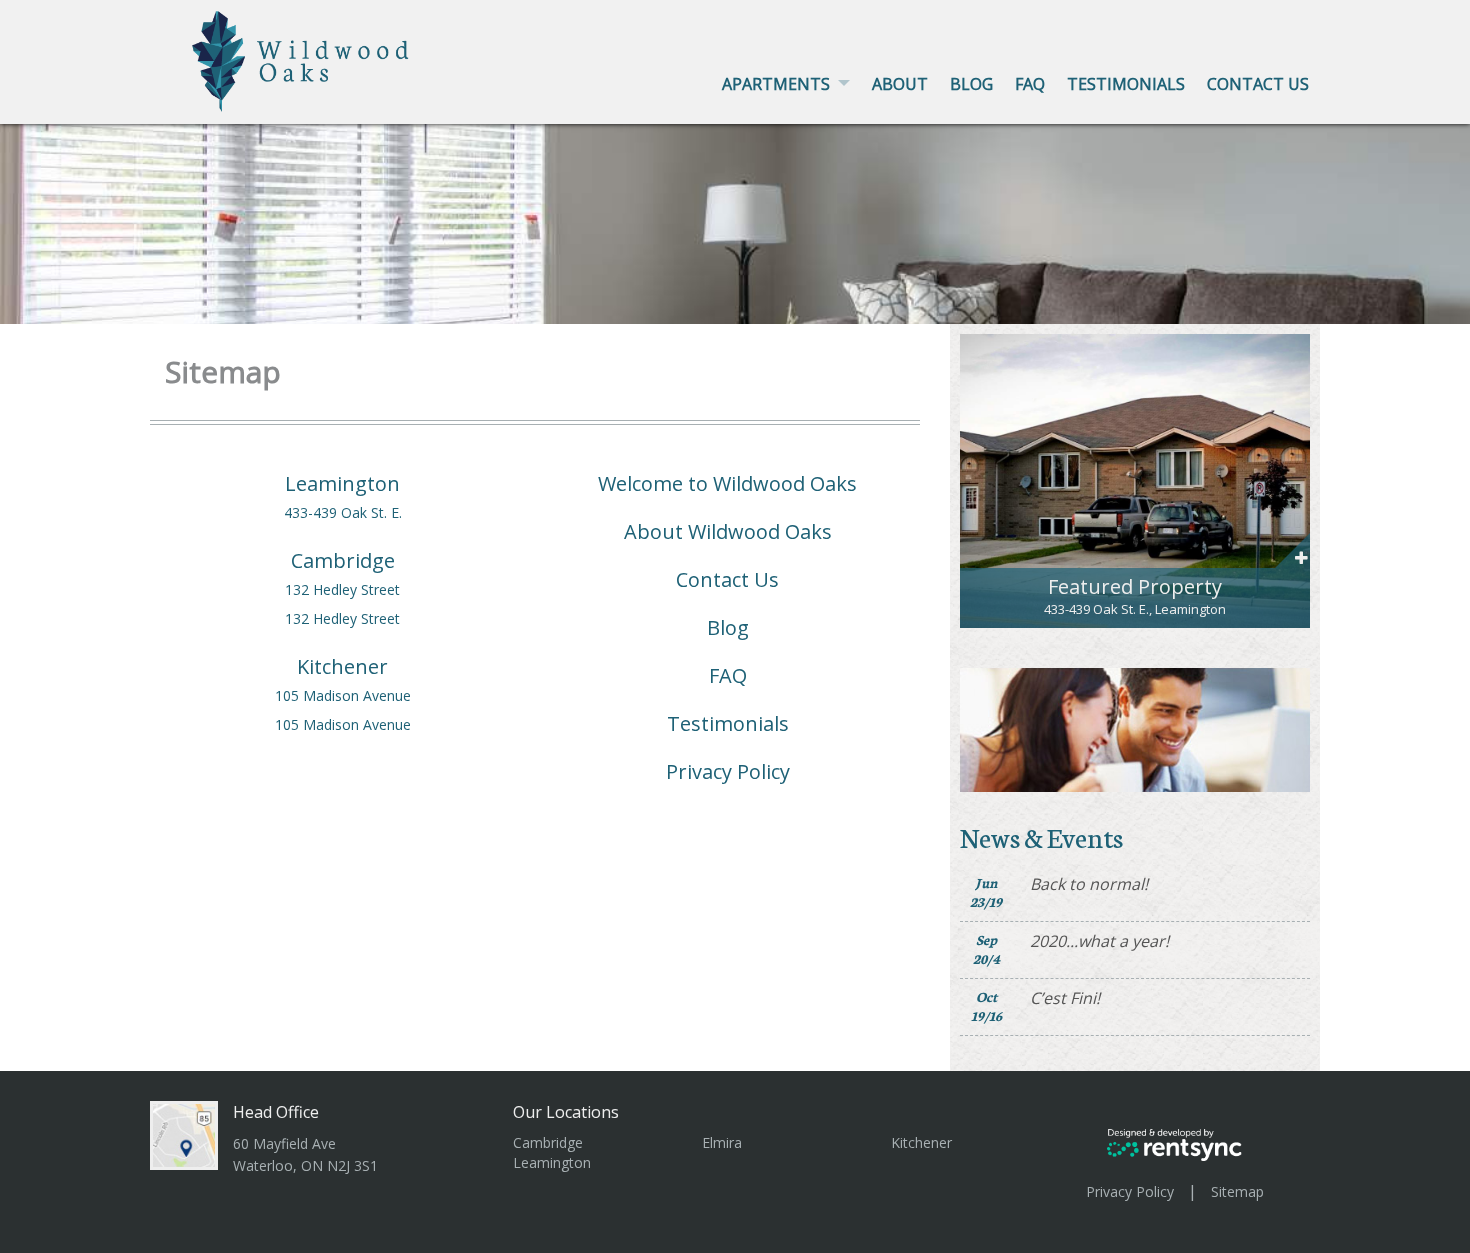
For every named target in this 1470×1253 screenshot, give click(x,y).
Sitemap (1237, 1191)
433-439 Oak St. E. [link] (343, 513)
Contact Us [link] (1258, 84)
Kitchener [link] (342, 667)
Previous (972, 473)
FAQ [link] (728, 676)
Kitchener (921, 1142)
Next (1297, 473)
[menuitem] (786, 84)
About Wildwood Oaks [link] (728, 532)
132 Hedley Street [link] (342, 590)
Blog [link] (971, 84)
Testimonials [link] (1126, 84)
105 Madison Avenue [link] (343, 696)
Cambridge (548, 1142)
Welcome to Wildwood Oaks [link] (727, 484)
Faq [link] (1030, 84)
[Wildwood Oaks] (300, 61)
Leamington (552, 1162)
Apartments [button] (776, 84)
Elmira (722, 1142)
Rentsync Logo (1174, 1144)
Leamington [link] (342, 484)
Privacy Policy (1130, 1191)
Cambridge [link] (343, 561)
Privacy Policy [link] (728, 772)
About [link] (900, 84)
